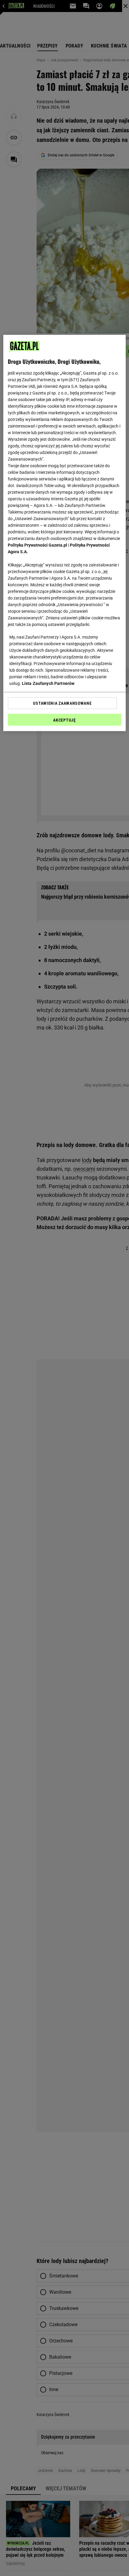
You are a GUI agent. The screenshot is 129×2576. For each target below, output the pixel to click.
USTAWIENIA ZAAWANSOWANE (62, 703)
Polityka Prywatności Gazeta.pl (37, 545)
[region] (65, 533)
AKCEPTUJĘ (64, 720)
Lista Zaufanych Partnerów (48, 683)
